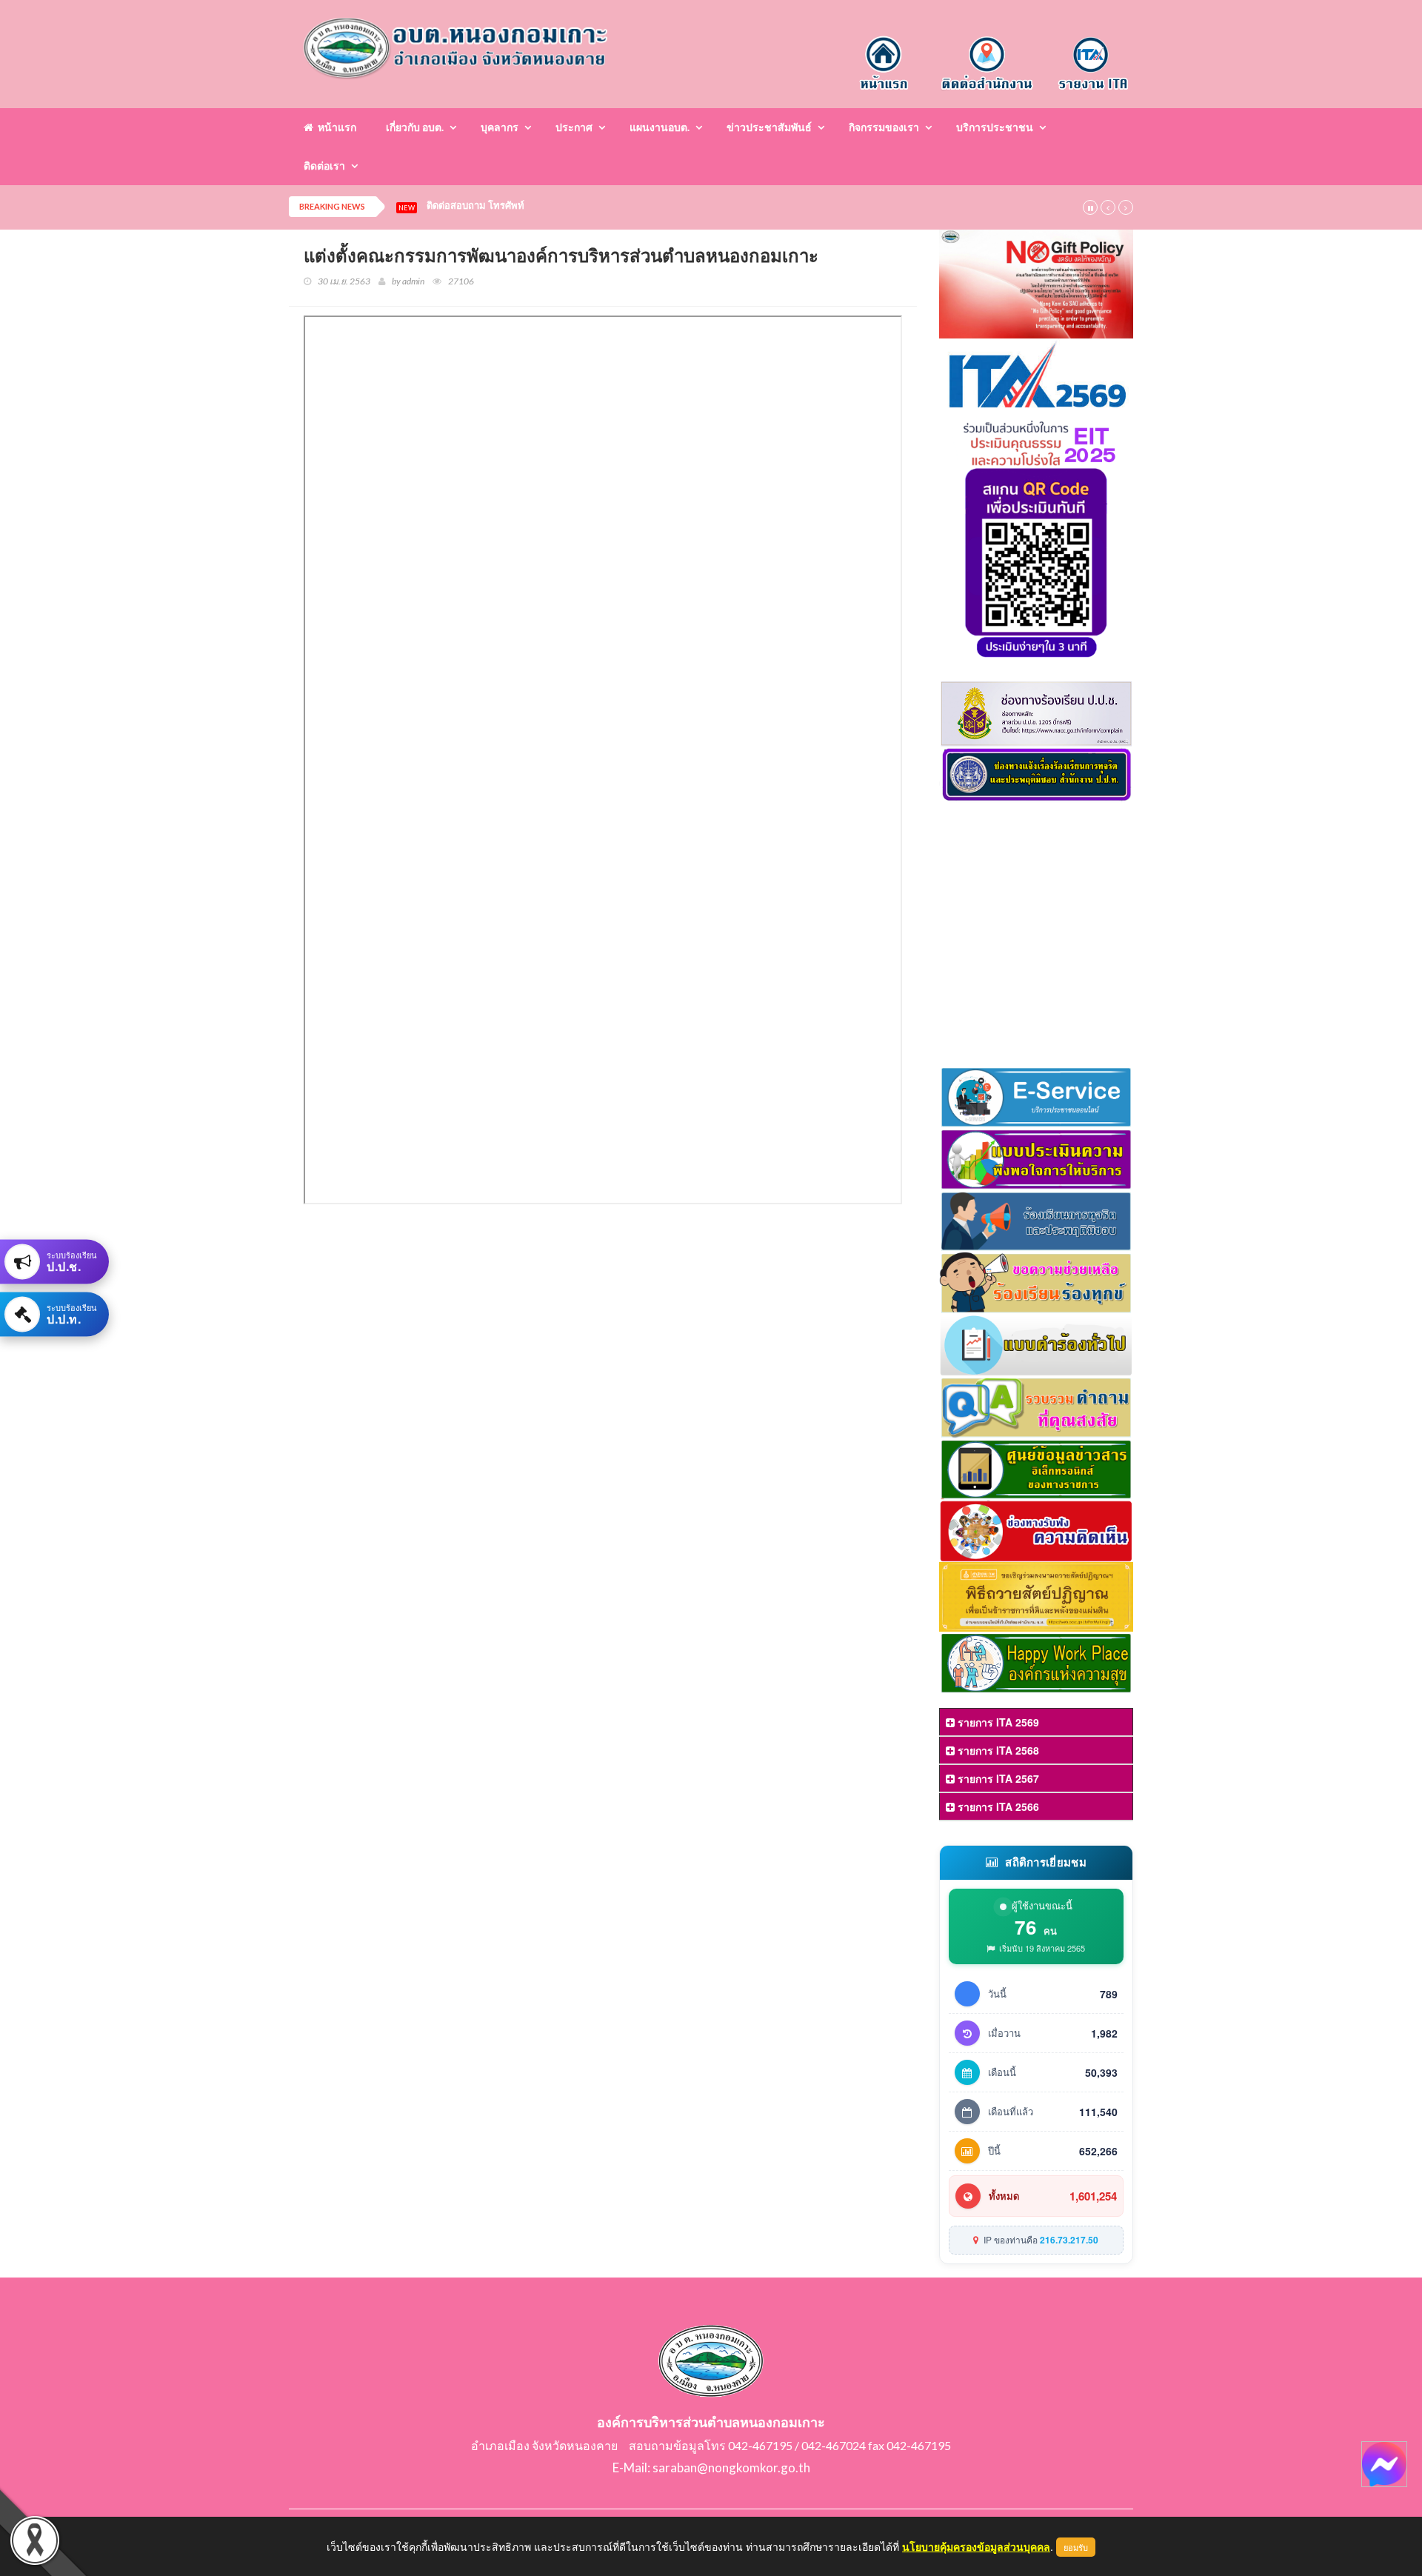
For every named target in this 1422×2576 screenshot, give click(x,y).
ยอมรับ (1076, 2547)
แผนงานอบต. (660, 127)
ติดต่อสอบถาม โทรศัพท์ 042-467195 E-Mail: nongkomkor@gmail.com (580, 206)
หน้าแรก (335, 127)
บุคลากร (500, 127)
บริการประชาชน (995, 127)
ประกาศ (574, 127)
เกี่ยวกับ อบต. (415, 127)
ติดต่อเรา (324, 166)
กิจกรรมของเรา (884, 127)
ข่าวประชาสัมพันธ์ (769, 127)
